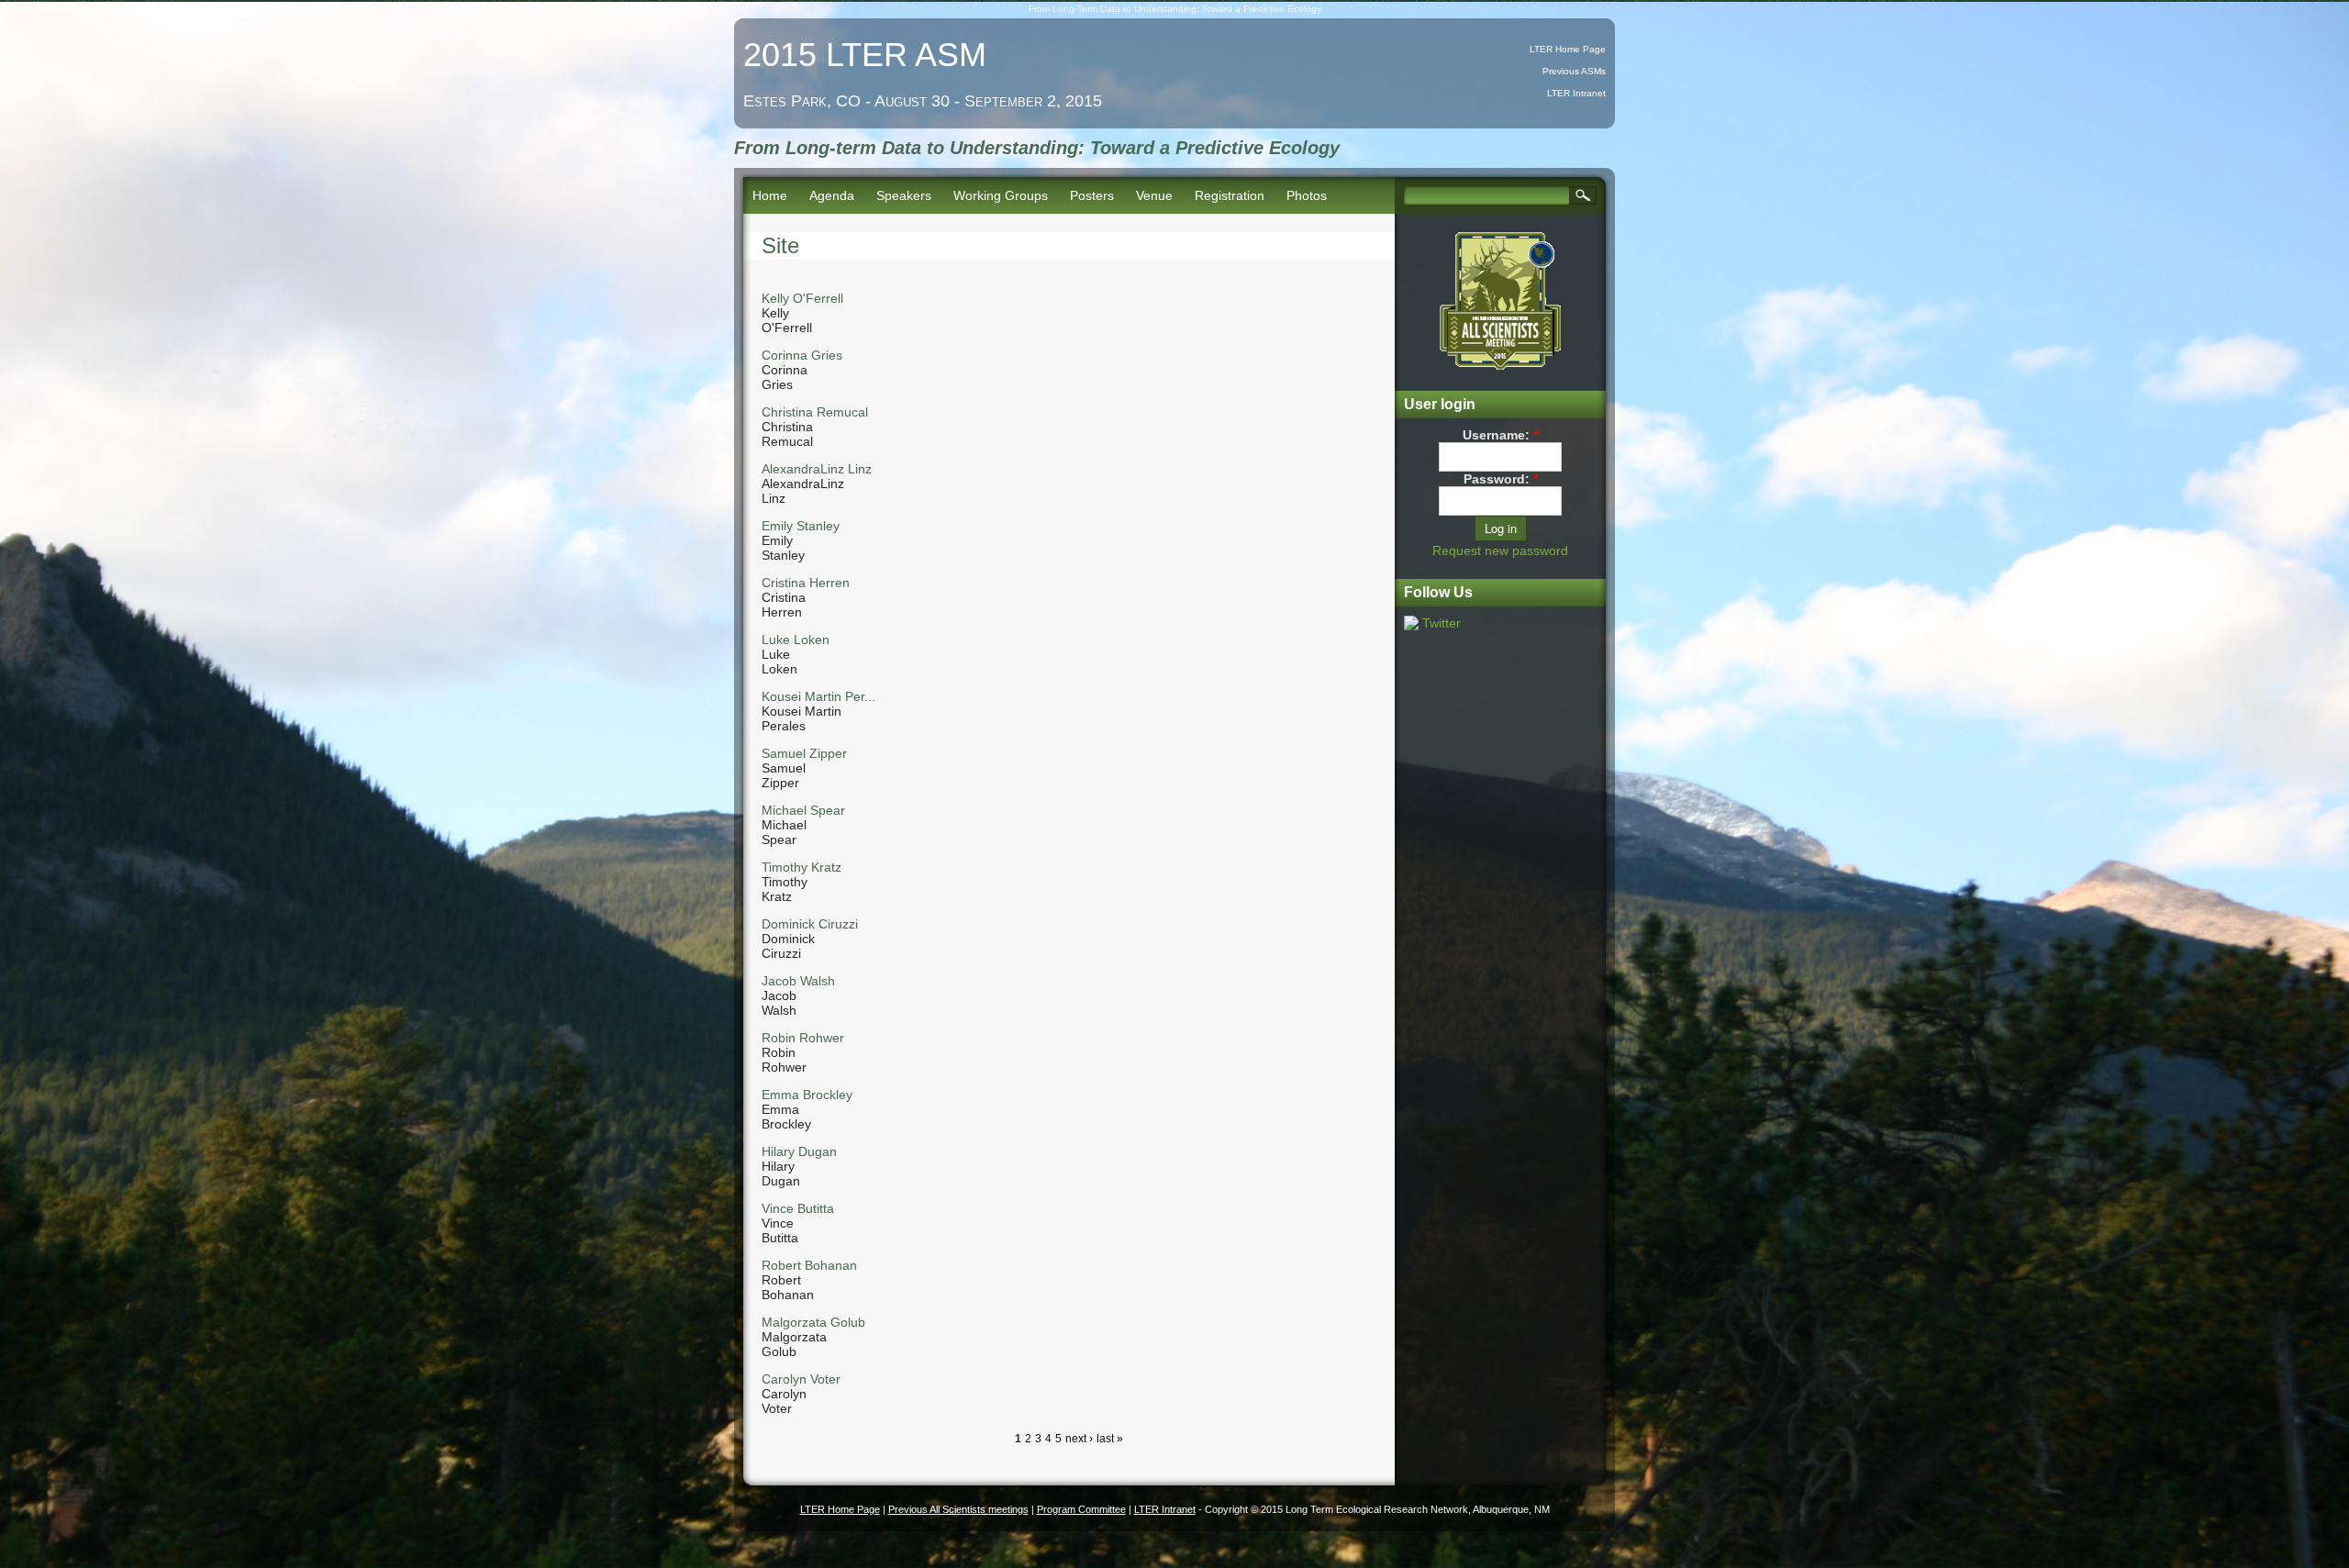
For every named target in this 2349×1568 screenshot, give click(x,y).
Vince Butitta (798, 1208)
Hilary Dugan (799, 1151)
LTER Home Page (1568, 49)
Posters (1092, 195)
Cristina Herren (806, 583)
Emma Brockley (807, 1095)
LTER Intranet (1576, 93)
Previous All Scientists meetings (958, 1509)
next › (1079, 1439)
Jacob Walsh (798, 981)
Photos (1307, 195)
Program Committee (1081, 1509)
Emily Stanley (801, 526)
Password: (1501, 479)
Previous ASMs (1574, 71)
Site (780, 245)
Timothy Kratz (802, 867)
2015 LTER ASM (865, 55)
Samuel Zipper (804, 753)
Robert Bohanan (809, 1265)
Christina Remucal (815, 412)
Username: (1500, 435)
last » (1110, 1439)
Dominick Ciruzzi (810, 924)
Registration (1230, 195)
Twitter (1442, 623)
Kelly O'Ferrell (802, 298)
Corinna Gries (802, 355)
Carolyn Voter (801, 1379)
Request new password (1500, 550)
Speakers (904, 195)
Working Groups (1001, 195)
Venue (1154, 195)
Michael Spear (803, 810)
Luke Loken (796, 639)
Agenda (832, 195)
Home (770, 195)
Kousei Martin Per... (818, 696)
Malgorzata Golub (813, 1322)
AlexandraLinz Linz (817, 469)
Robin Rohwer (803, 1038)
